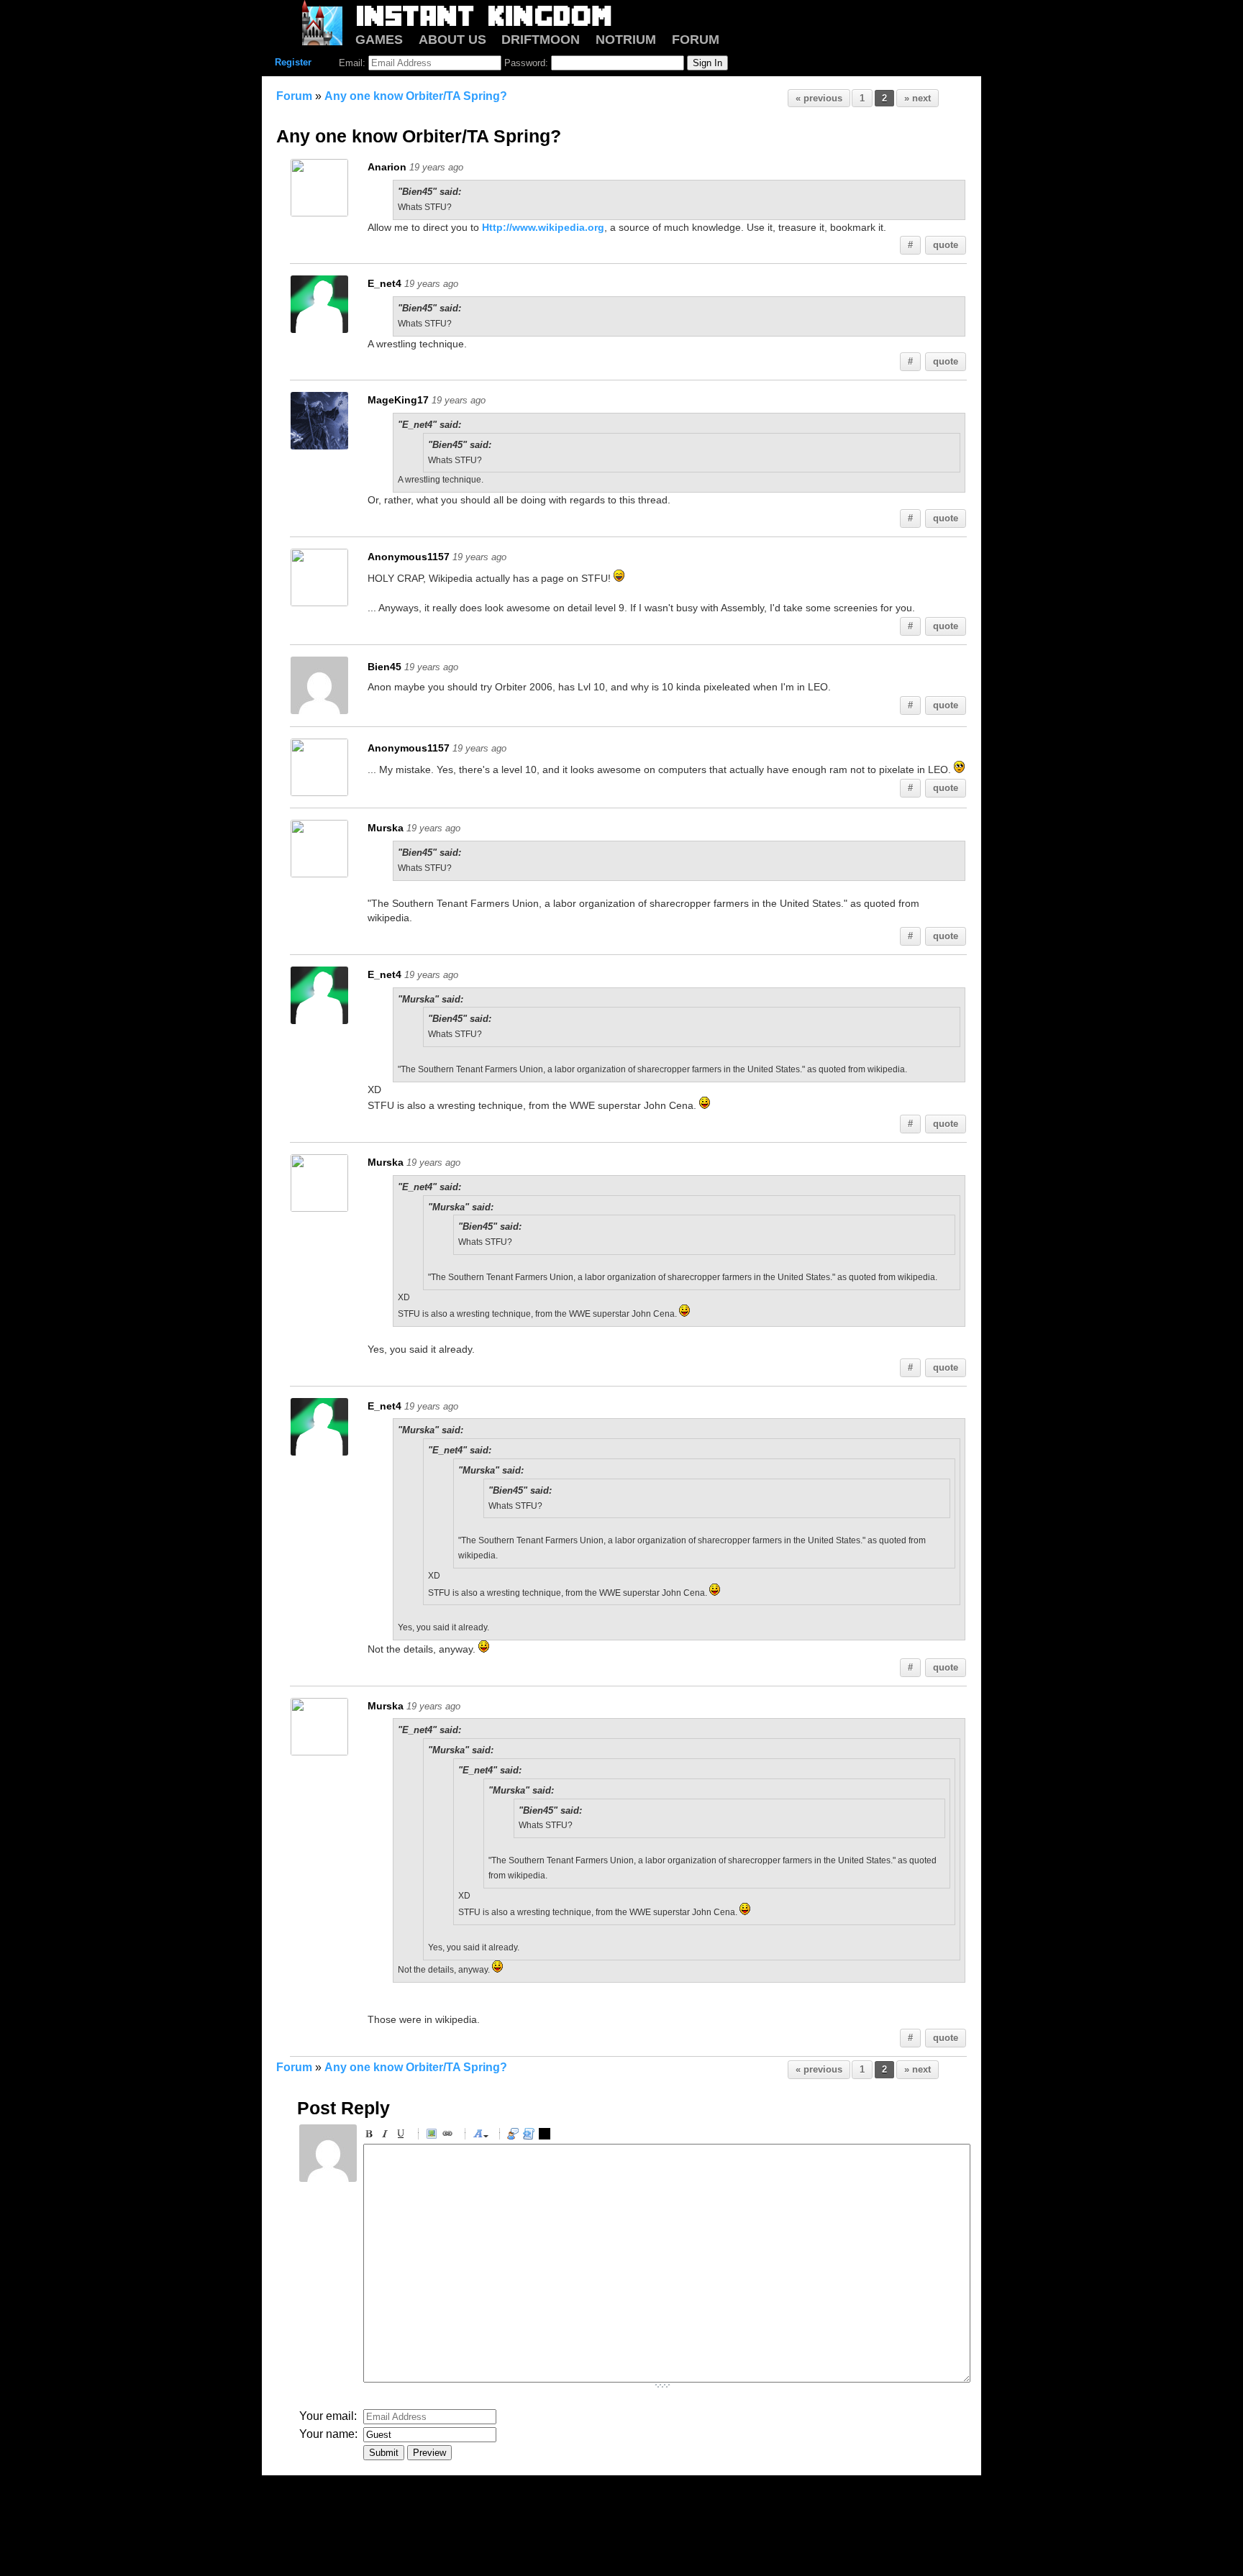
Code (531, 2136)
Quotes (515, 2136)
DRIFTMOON (541, 40)
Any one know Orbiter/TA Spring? (416, 96)
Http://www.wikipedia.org (543, 227)
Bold (371, 2136)
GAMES (379, 40)
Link (450, 2136)
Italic (387, 2136)
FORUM (696, 40)
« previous (819, 98)
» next (918, 98)
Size (481, 2136)
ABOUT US (452, 40)
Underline (403, 2136)
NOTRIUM (626, 40)
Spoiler (547, 2136)
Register (293, 62)
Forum (294, 96)
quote (946, 245)
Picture (434, 2136)
